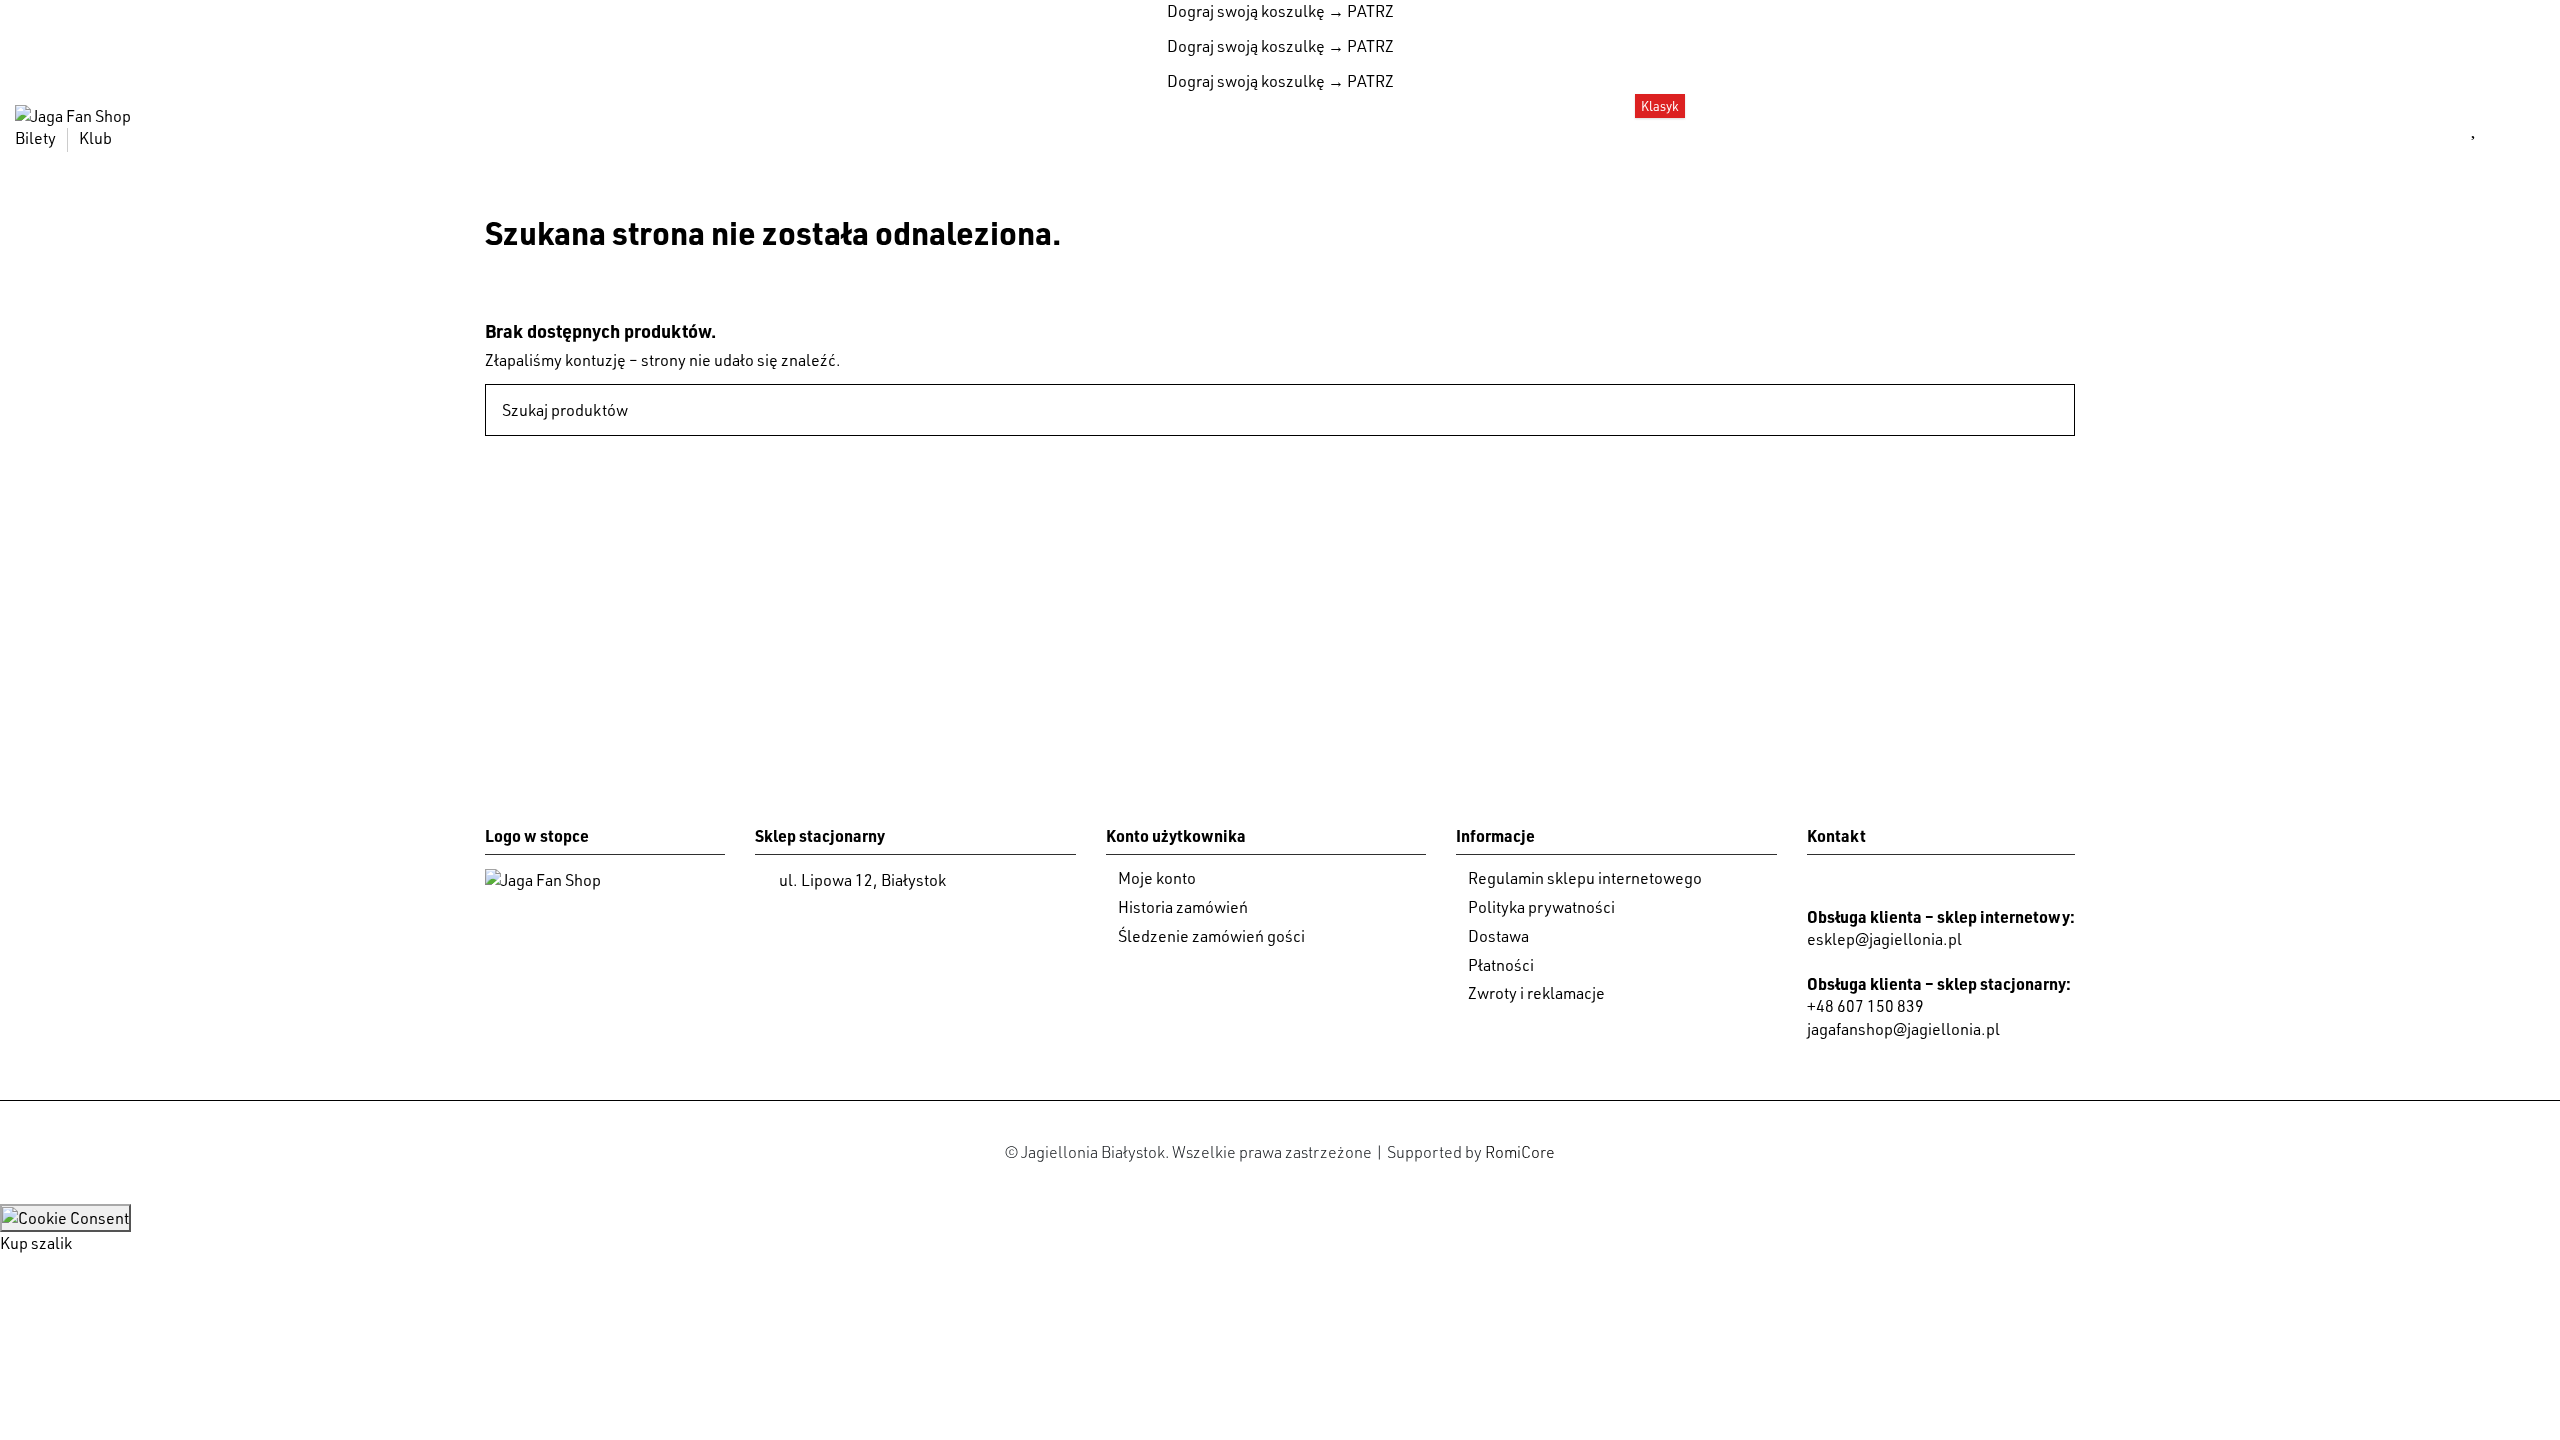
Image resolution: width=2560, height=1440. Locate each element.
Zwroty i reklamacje (1536, 993)
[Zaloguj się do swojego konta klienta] (2427, 127)
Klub (95, 138)
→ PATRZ (1359, 11)
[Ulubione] (2474, 127)
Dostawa (1498, 936)
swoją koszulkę (1246, 11)
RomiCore (1520, 1152)
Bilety (37, 138)
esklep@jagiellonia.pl (1884, 939)
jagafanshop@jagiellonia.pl (1903, 1029)
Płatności (1501, 965)
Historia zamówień (1183, 907)
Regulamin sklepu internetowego (1585, 878)
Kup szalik (36, 1243)
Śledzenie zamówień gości (1211, 936)
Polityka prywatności (1541, 907)
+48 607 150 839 (1865, 1006)
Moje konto (1157, 878)
